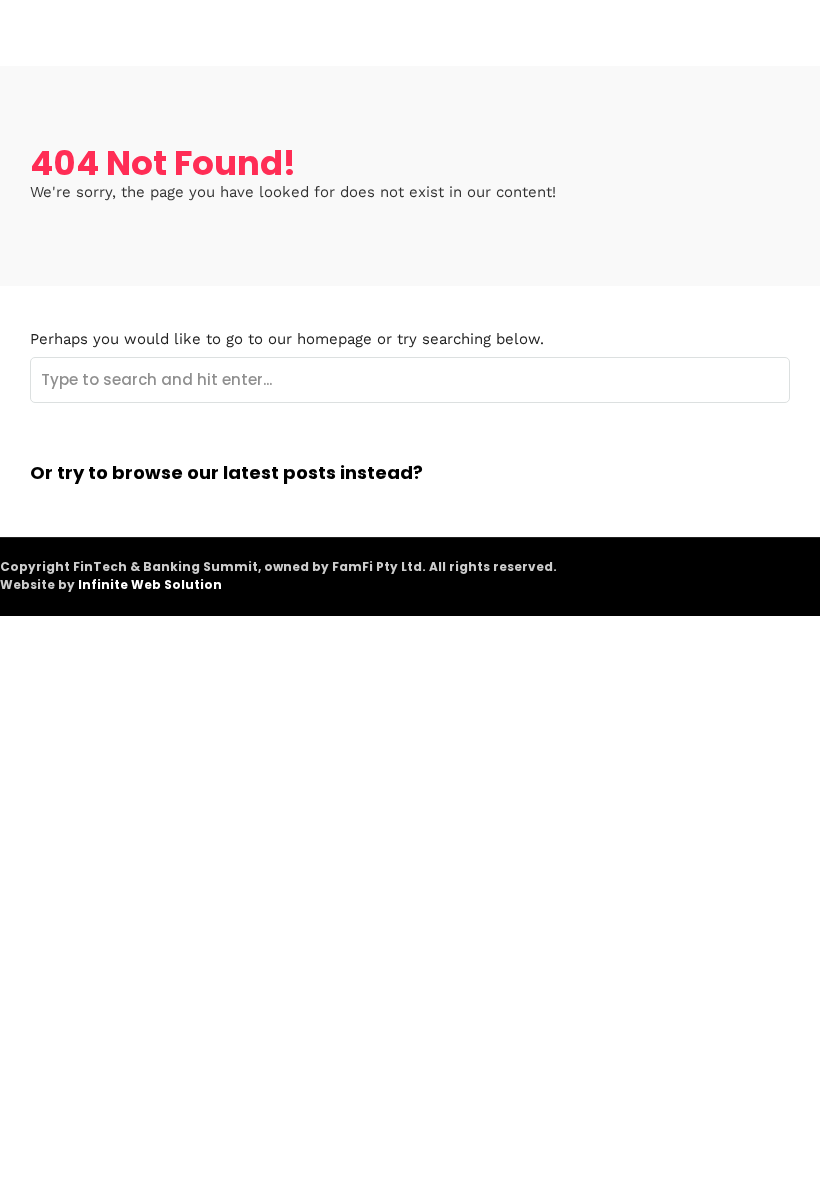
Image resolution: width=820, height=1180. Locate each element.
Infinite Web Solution (150, 584)
